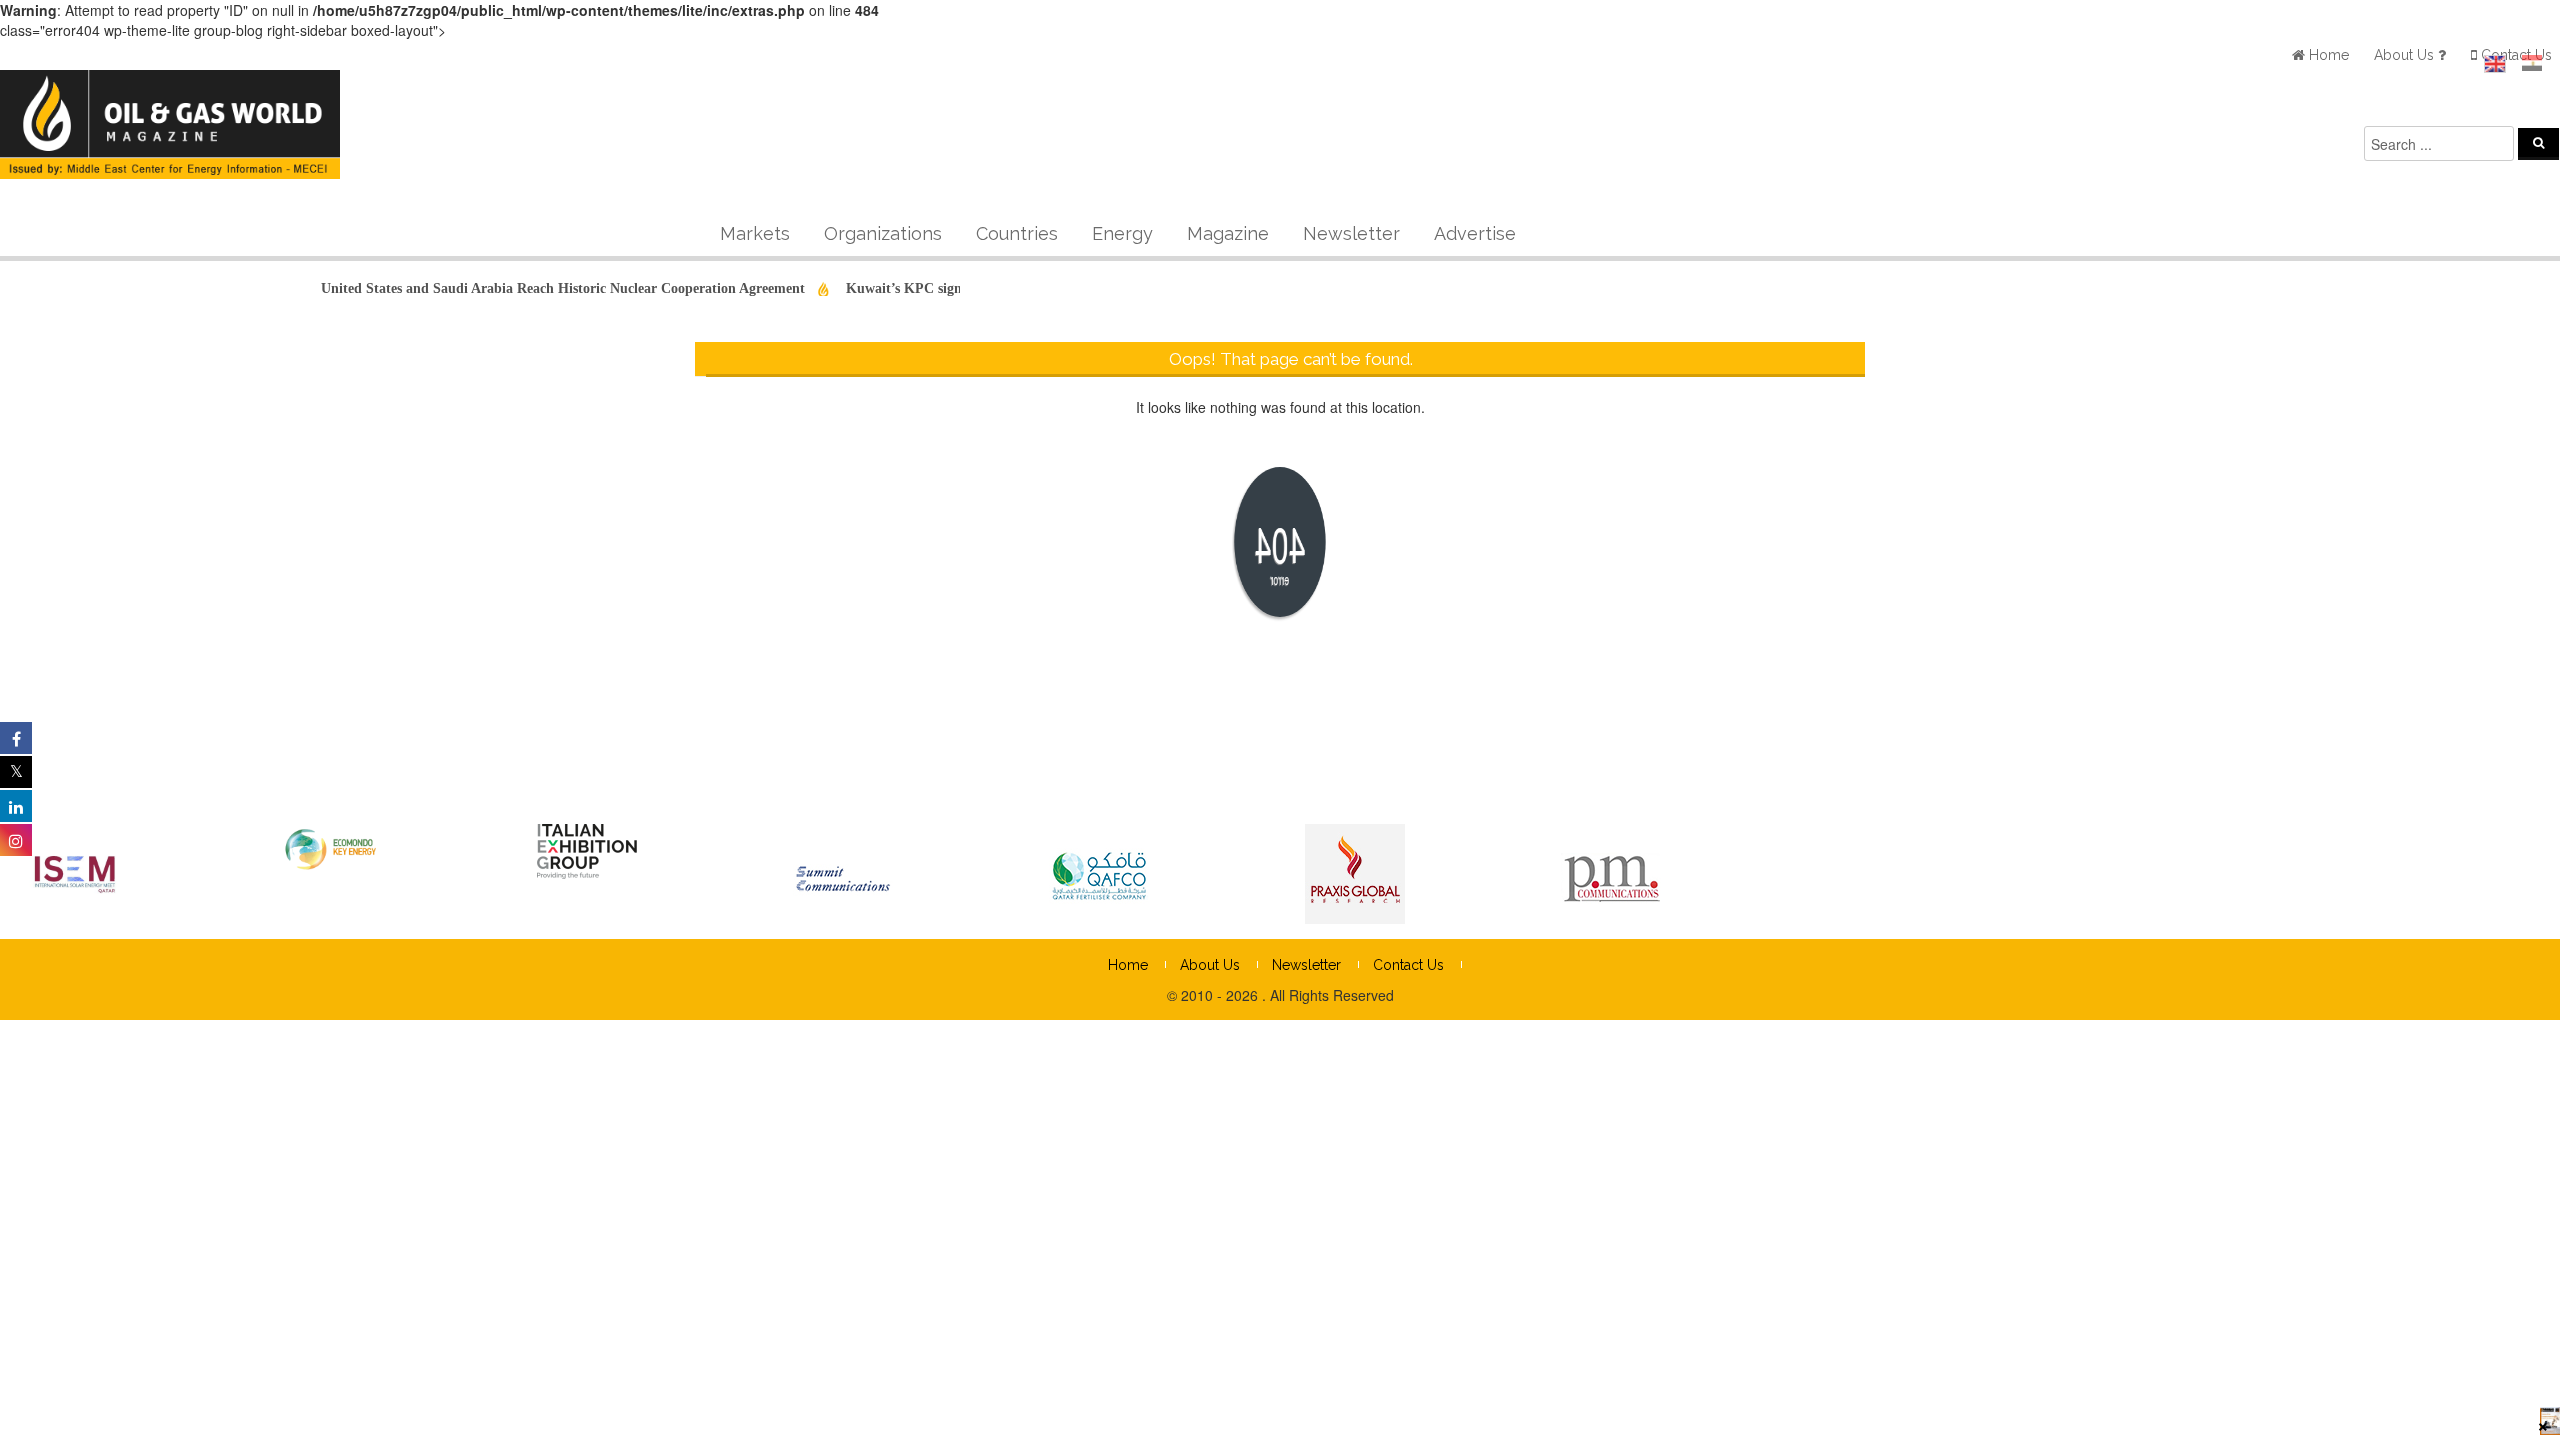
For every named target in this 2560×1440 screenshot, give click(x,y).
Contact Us (1408, 965)
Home (1128, 965)
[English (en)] (2495, 64)
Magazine (1228, 233)
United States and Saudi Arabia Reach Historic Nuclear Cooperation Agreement (536, 288)
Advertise (1475, 233)
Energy (1122, 233)
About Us (1210, 965)
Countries (1017, 233)
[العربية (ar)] (2532, 64)
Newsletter (1351, 233)
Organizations (883, 233)
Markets (755, 233)
